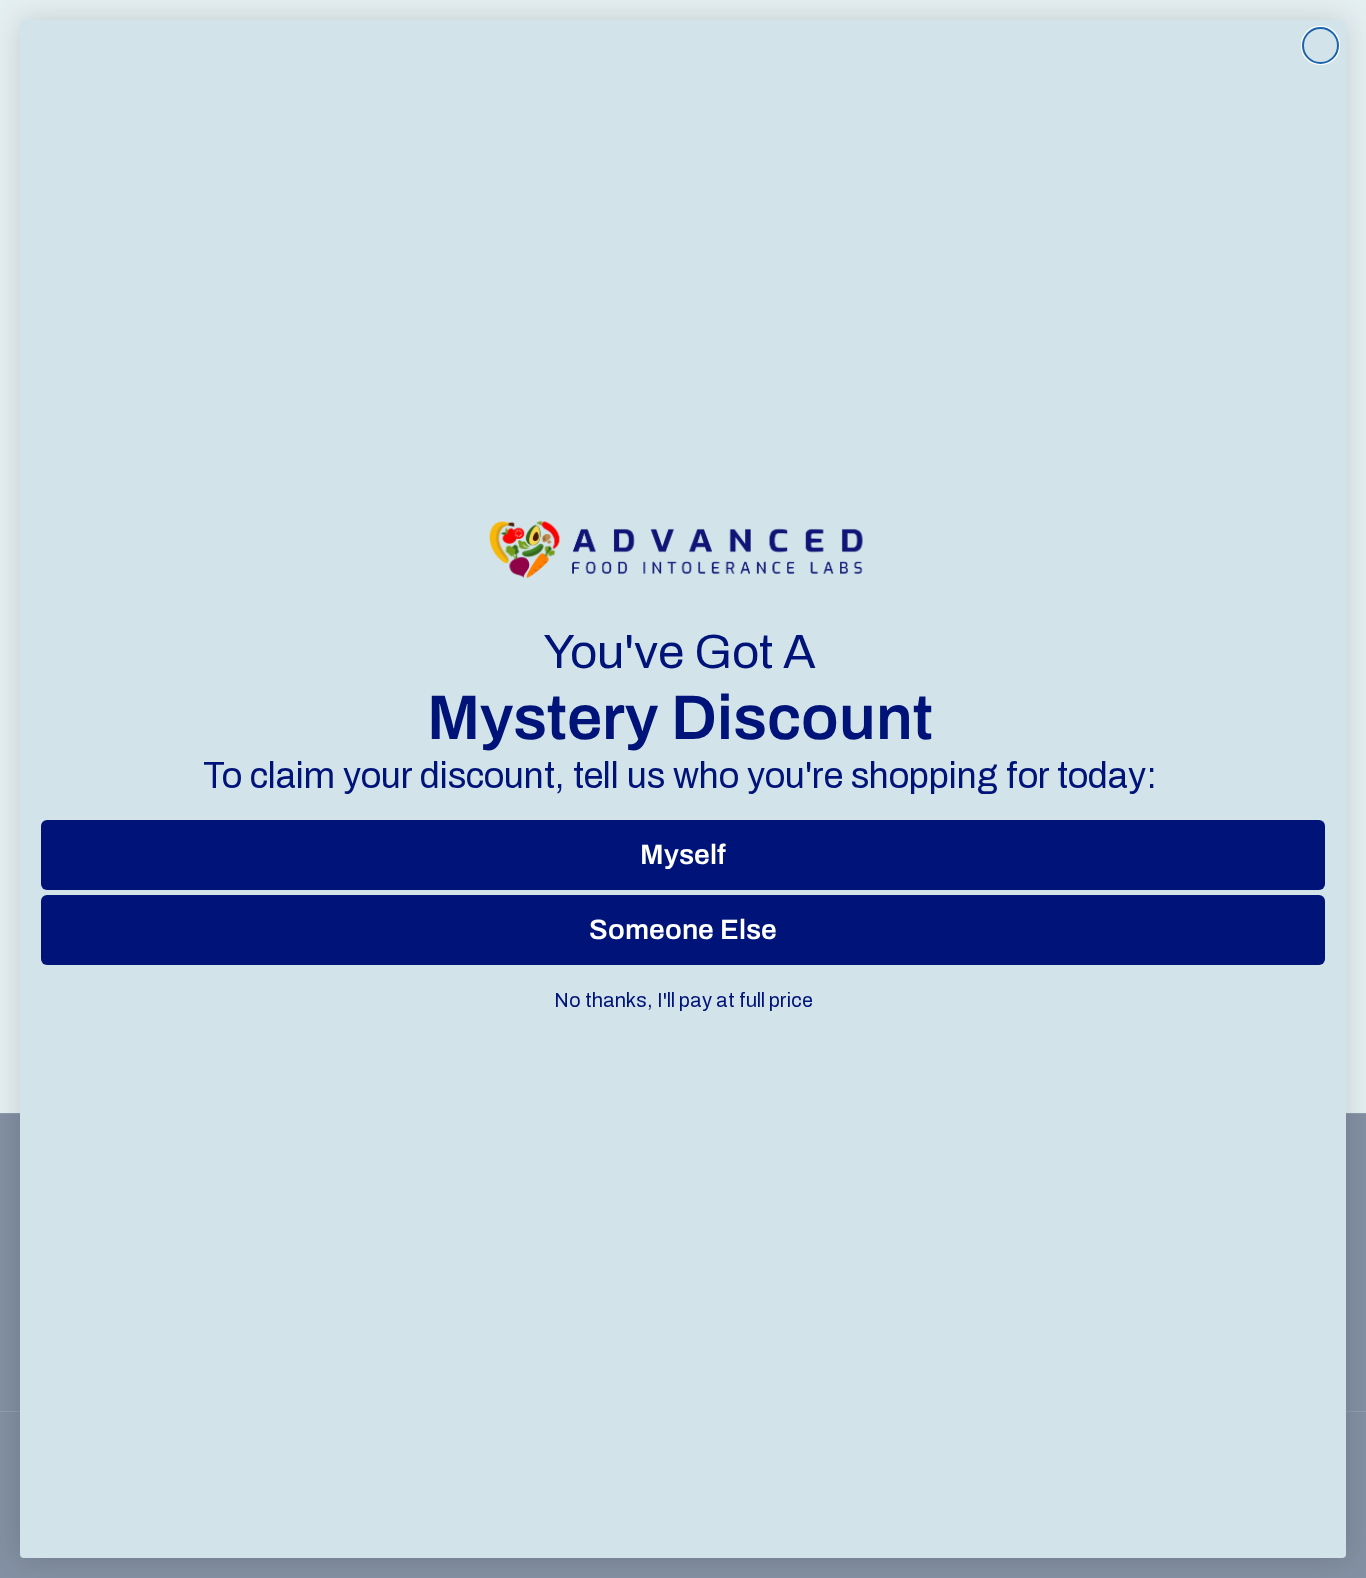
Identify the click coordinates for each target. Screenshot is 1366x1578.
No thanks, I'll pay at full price (683, 1000)
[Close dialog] (1320, 45)
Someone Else (683, 929)
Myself (683, 854)
